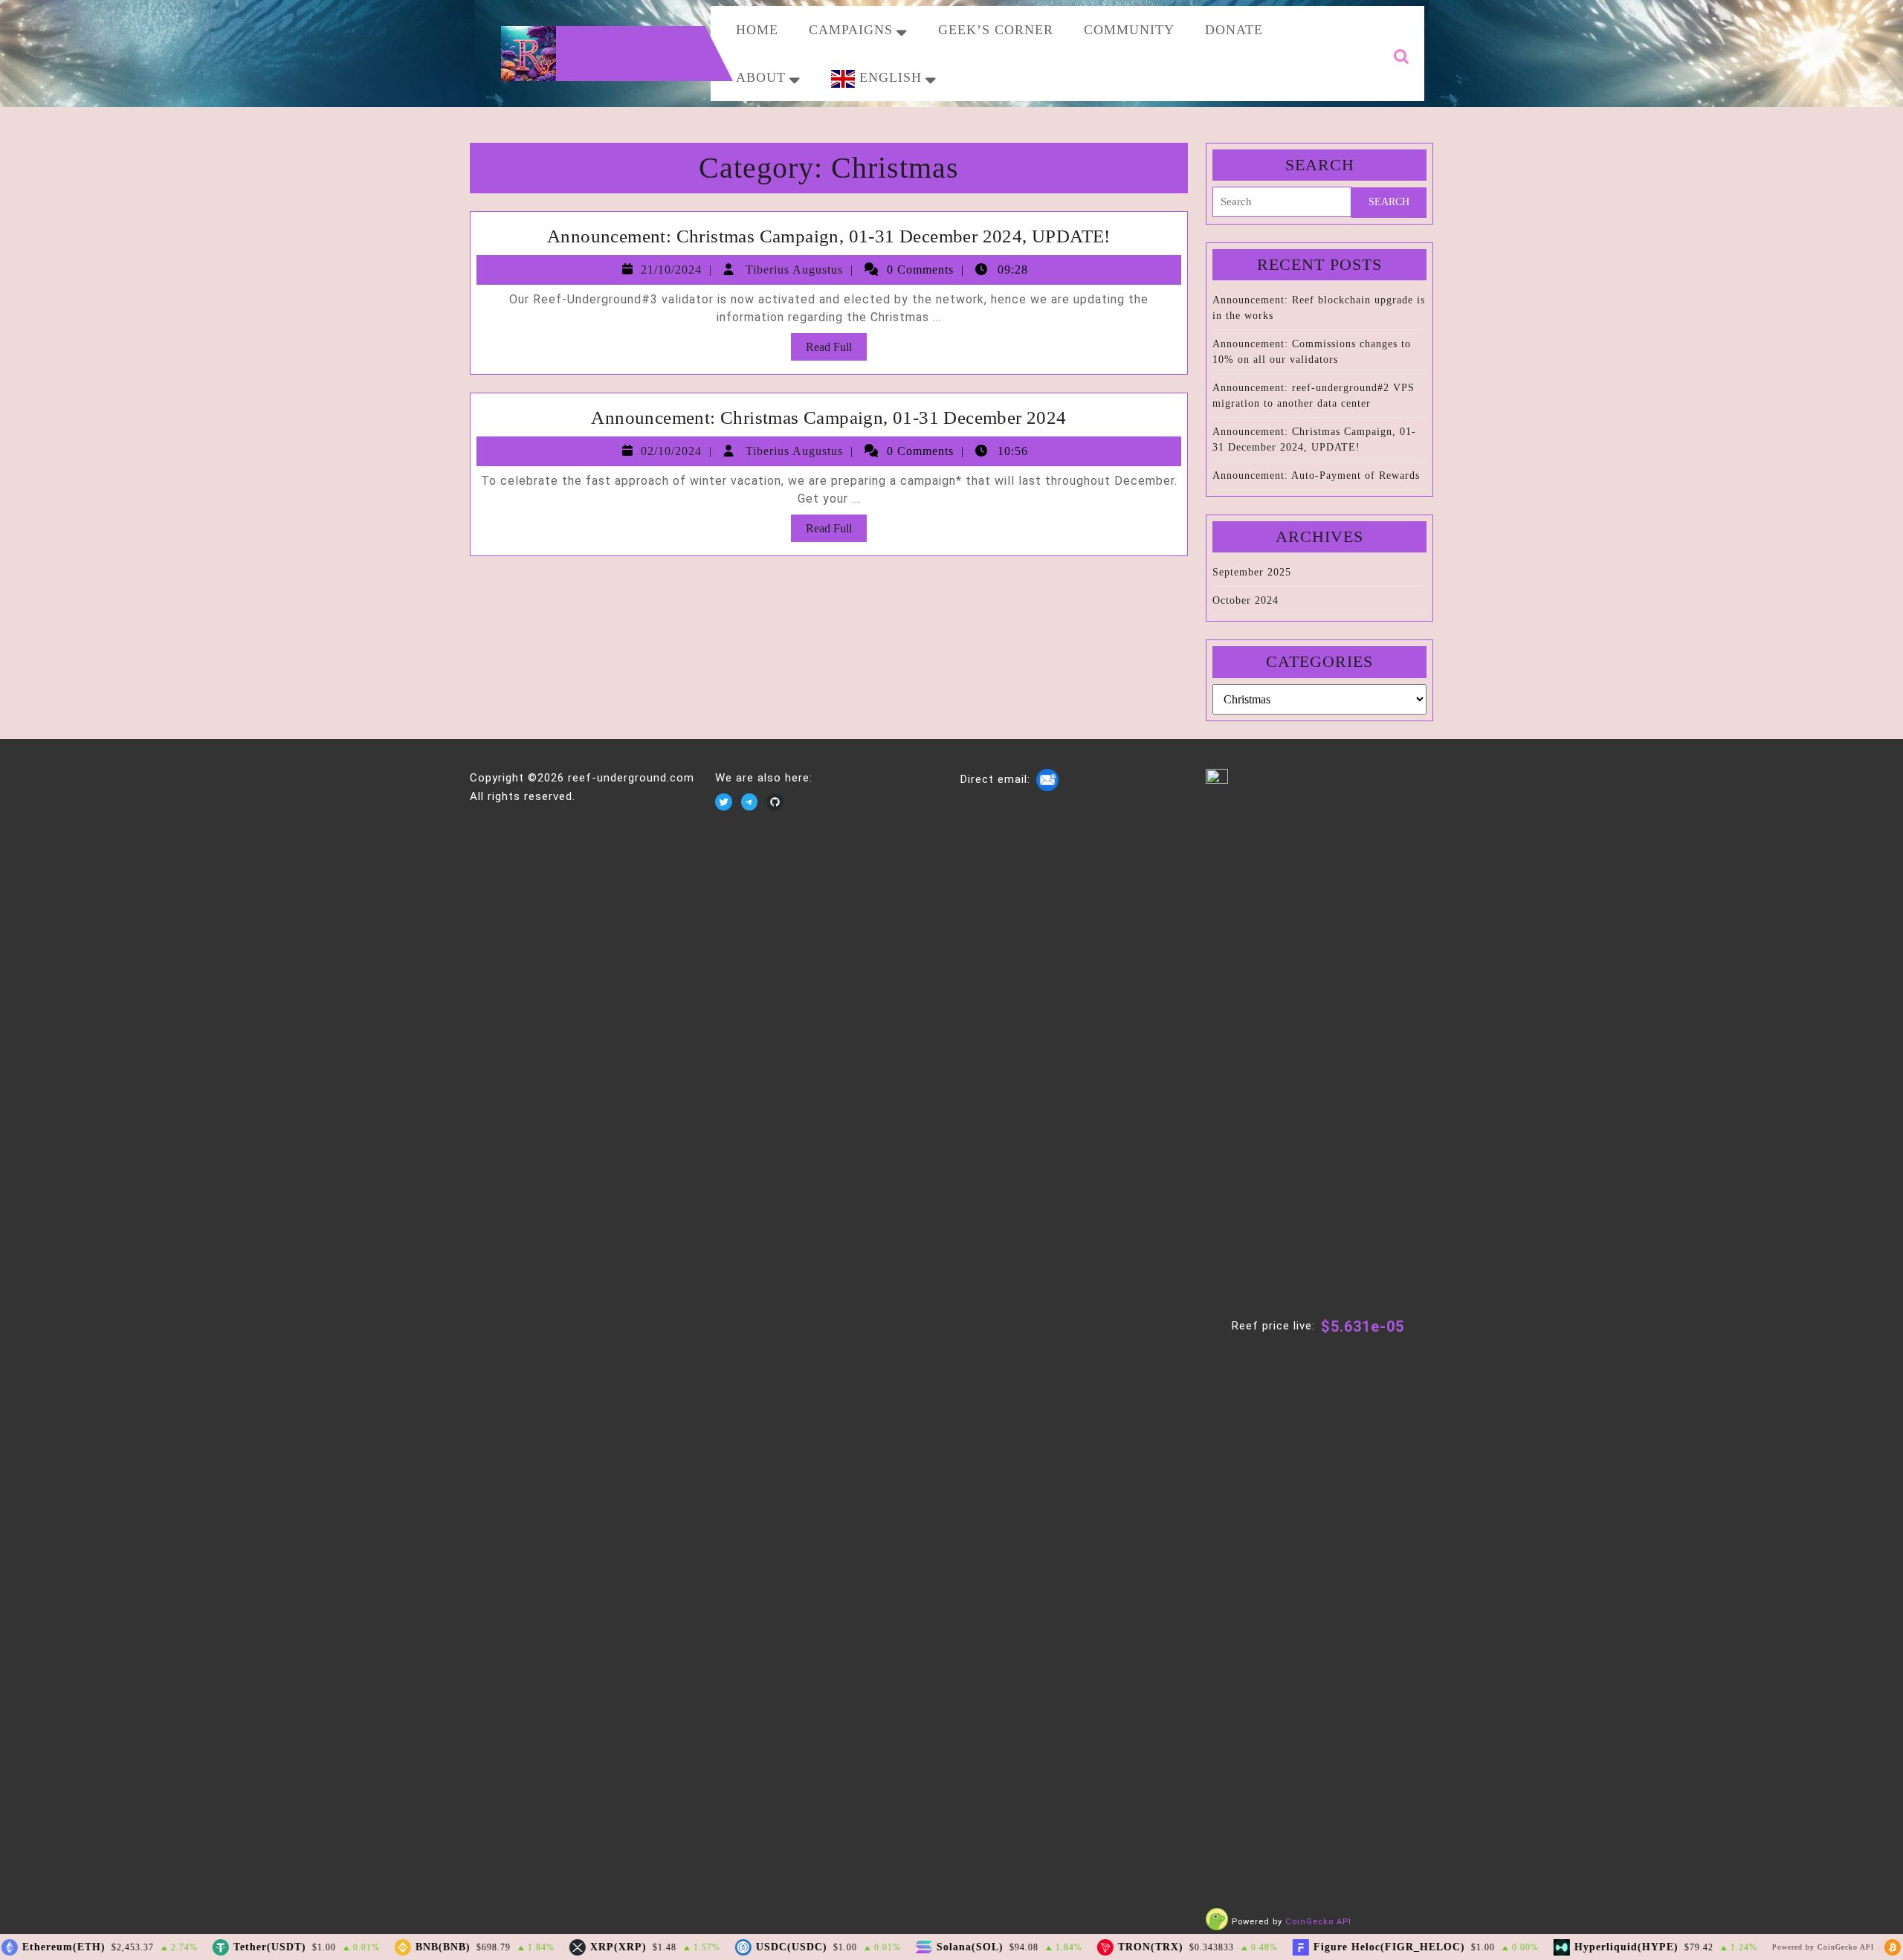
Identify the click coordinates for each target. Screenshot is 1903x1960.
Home (757, 30)
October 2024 (1245, 600)
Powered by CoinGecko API (1804, 1947)
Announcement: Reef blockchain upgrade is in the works (1319, 308)
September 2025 (1252, 572)
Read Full (836, 350)
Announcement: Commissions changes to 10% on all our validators (1312, 352)
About (761, 77)
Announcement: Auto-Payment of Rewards (1316, 476)
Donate (1234, 30)
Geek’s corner (996, 30)
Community (1129, 30)
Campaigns (851, 30)
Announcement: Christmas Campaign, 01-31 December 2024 (828, 418)
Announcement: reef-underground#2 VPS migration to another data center (1314, 396)
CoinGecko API (1318, 1922)
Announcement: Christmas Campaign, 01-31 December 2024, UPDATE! (829, 236)
